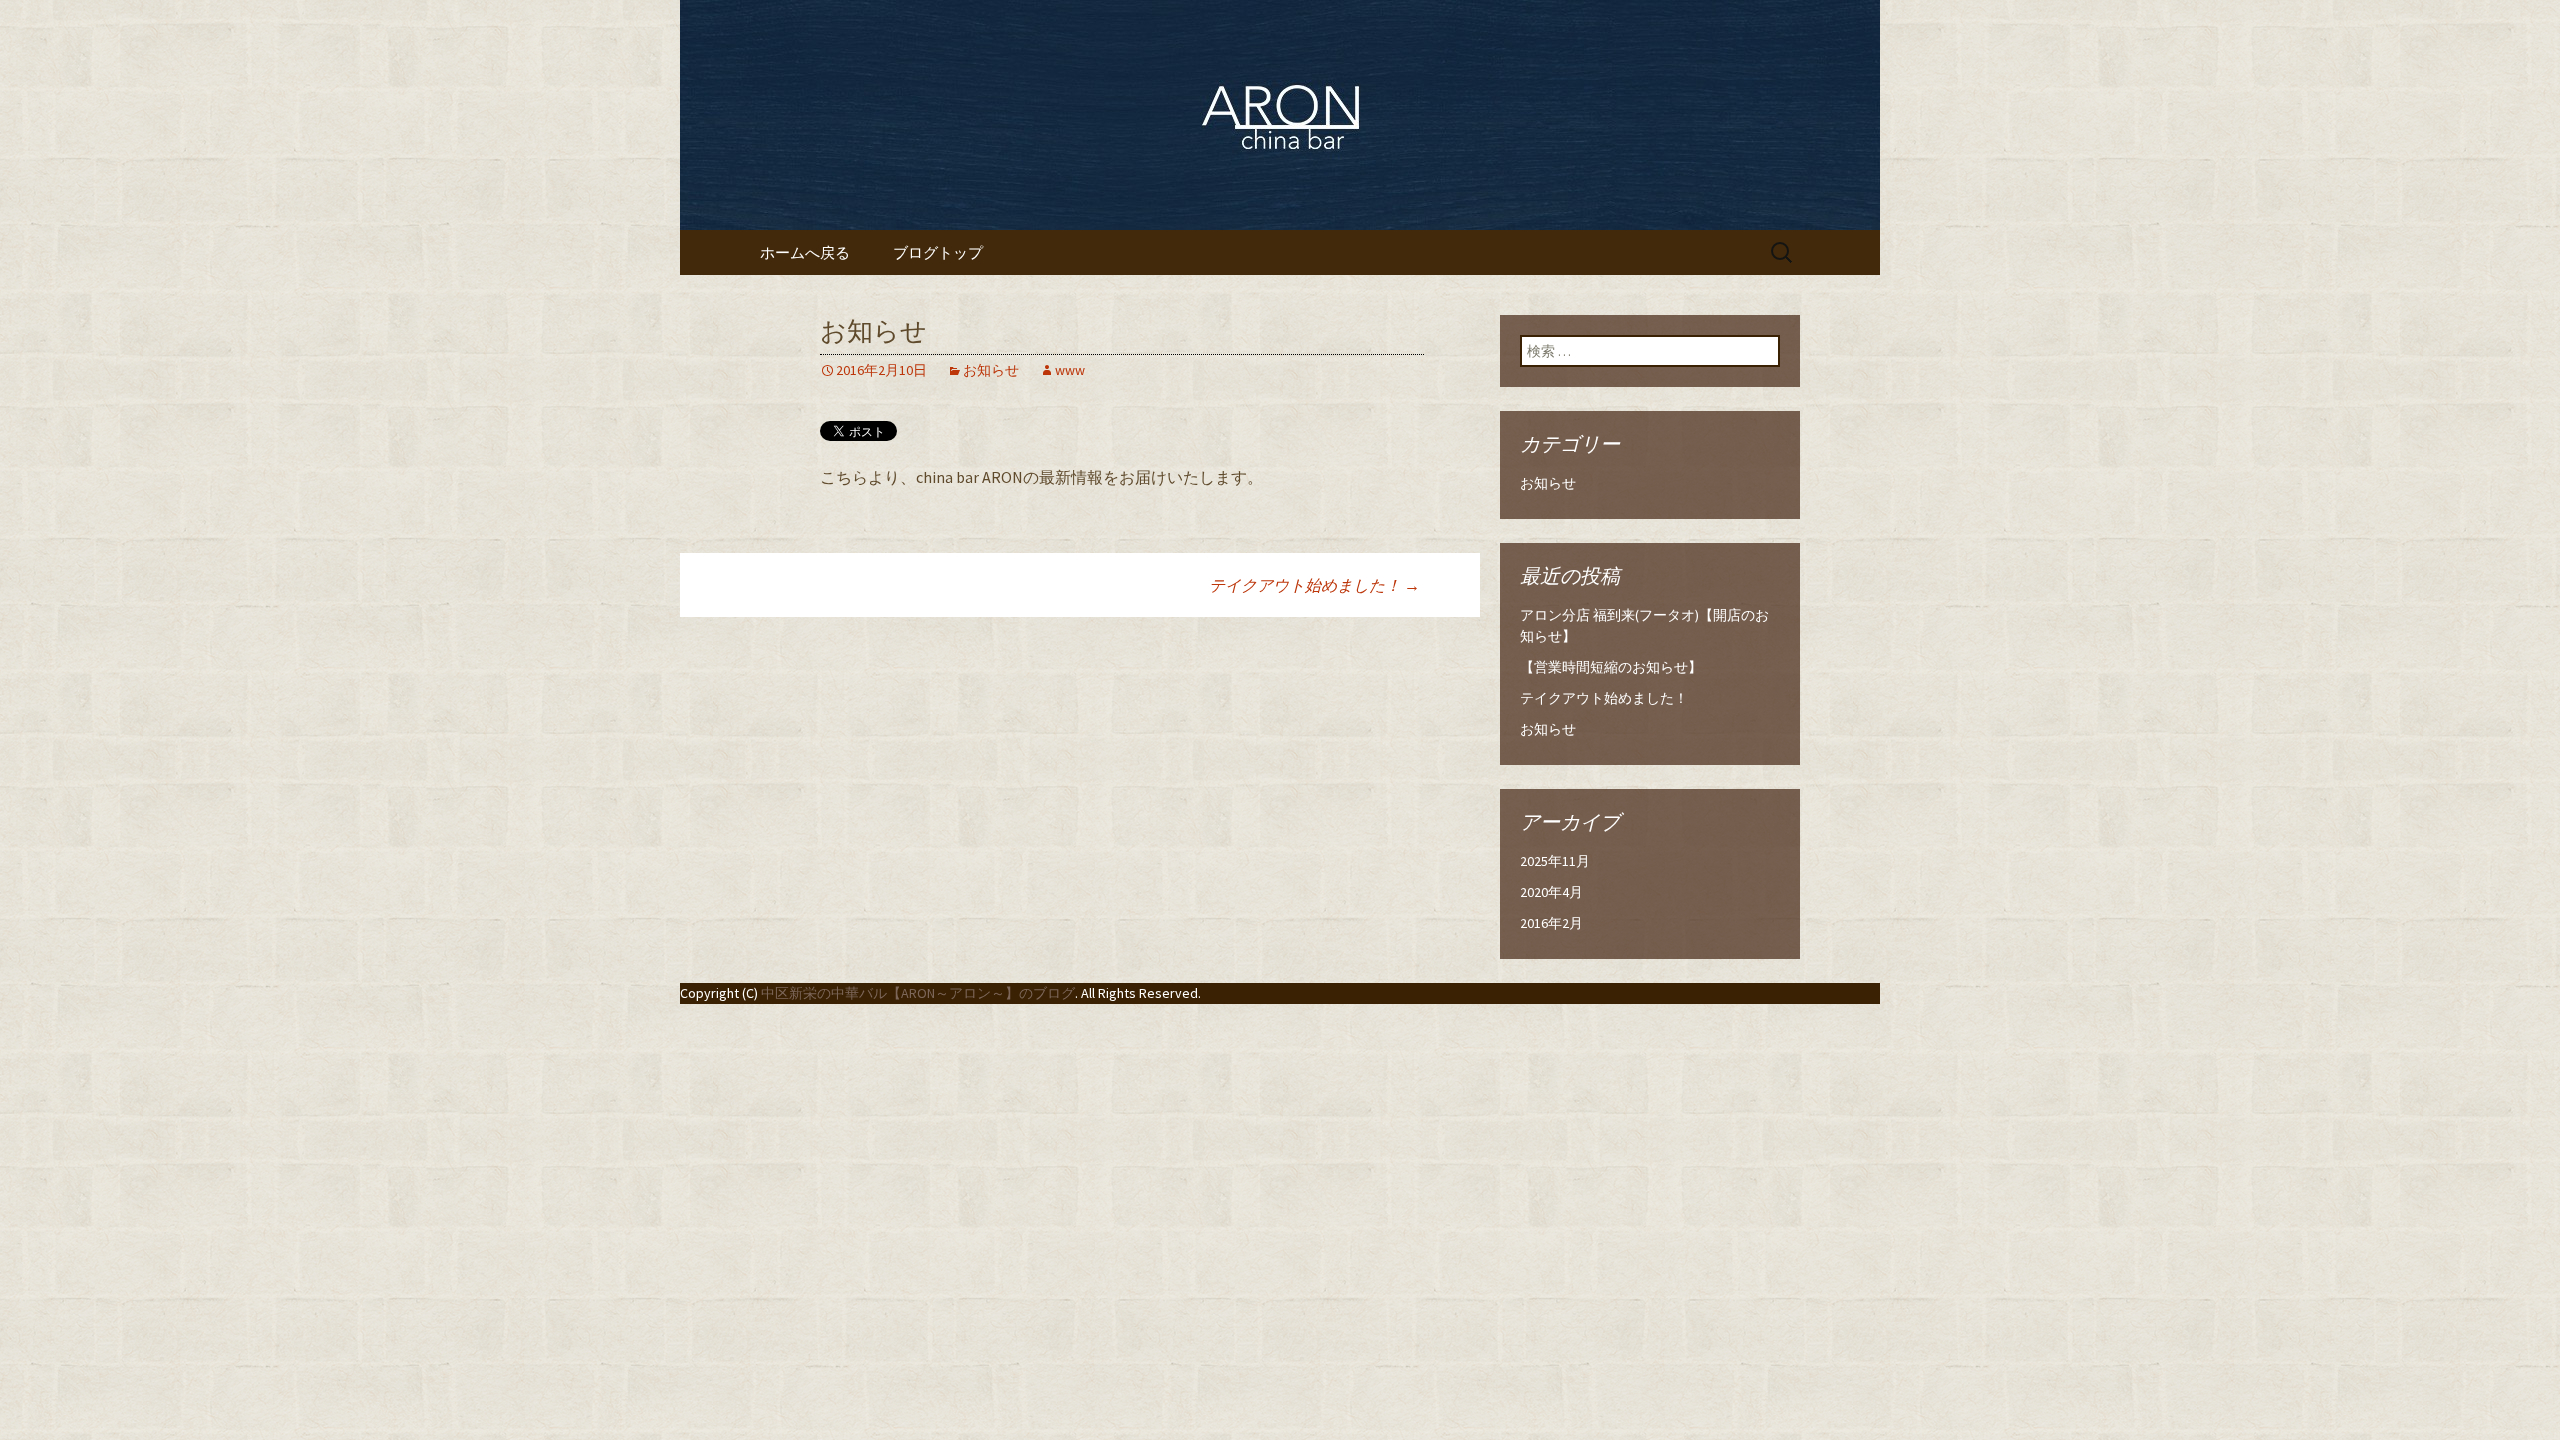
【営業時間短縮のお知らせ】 (1611, 667)
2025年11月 (1555, 861)
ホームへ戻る (805, 252)
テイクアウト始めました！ (1314, 585)
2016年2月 (1551, 923)
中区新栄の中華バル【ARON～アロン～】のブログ (918, 993)
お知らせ (991, 370)
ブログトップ (938, 252)
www (1070, 370)
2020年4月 (1551, 892)
